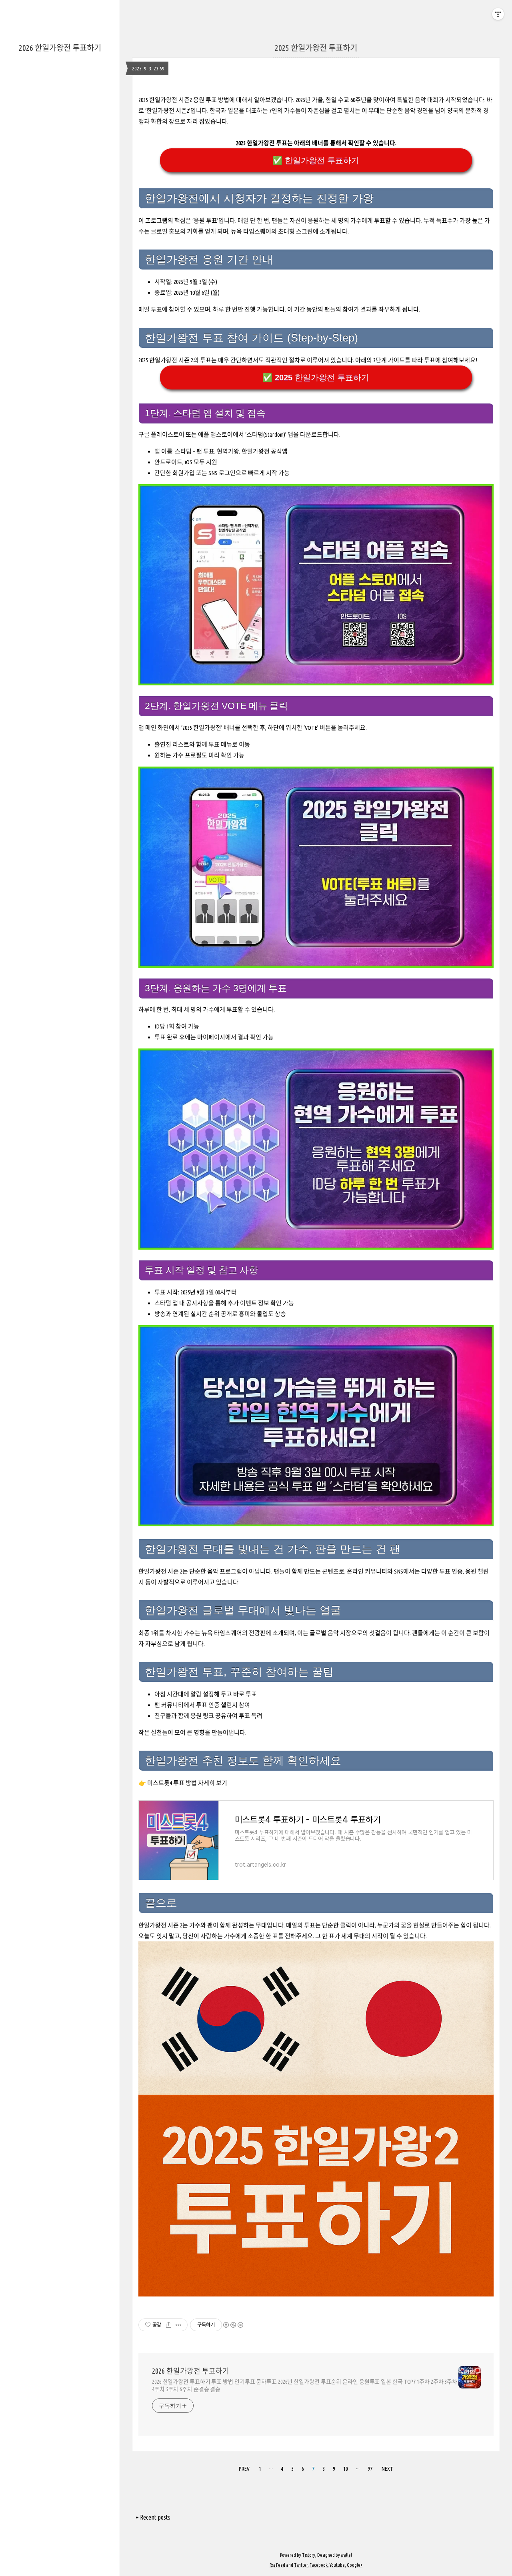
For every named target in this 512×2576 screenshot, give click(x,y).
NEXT (387, 2469)
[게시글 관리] (179, 2325)
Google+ (355, 2565)
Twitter (301, 2565)
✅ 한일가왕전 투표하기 (316, 160)
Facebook (319, 2565)
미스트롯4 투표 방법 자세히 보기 (187, 1783)
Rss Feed (277, 2565)
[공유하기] (169, 2325)
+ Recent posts (153, 2517)
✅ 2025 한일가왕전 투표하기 (316, 377)
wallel (346, 2555)
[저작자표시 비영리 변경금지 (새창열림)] (233, 2325)
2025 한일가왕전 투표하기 (316, 48)
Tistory (309, 2555)
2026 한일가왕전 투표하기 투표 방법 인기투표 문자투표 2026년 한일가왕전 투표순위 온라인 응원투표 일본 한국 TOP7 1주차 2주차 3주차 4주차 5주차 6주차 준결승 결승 (305, 2385)
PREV (244, 2469)
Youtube (337, 2565)
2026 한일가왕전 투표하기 (60, 48)
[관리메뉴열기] (498, 14)
